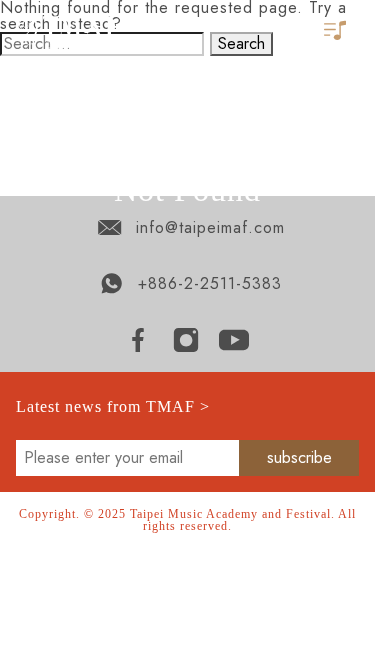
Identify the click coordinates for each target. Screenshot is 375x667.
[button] (337, 31)
